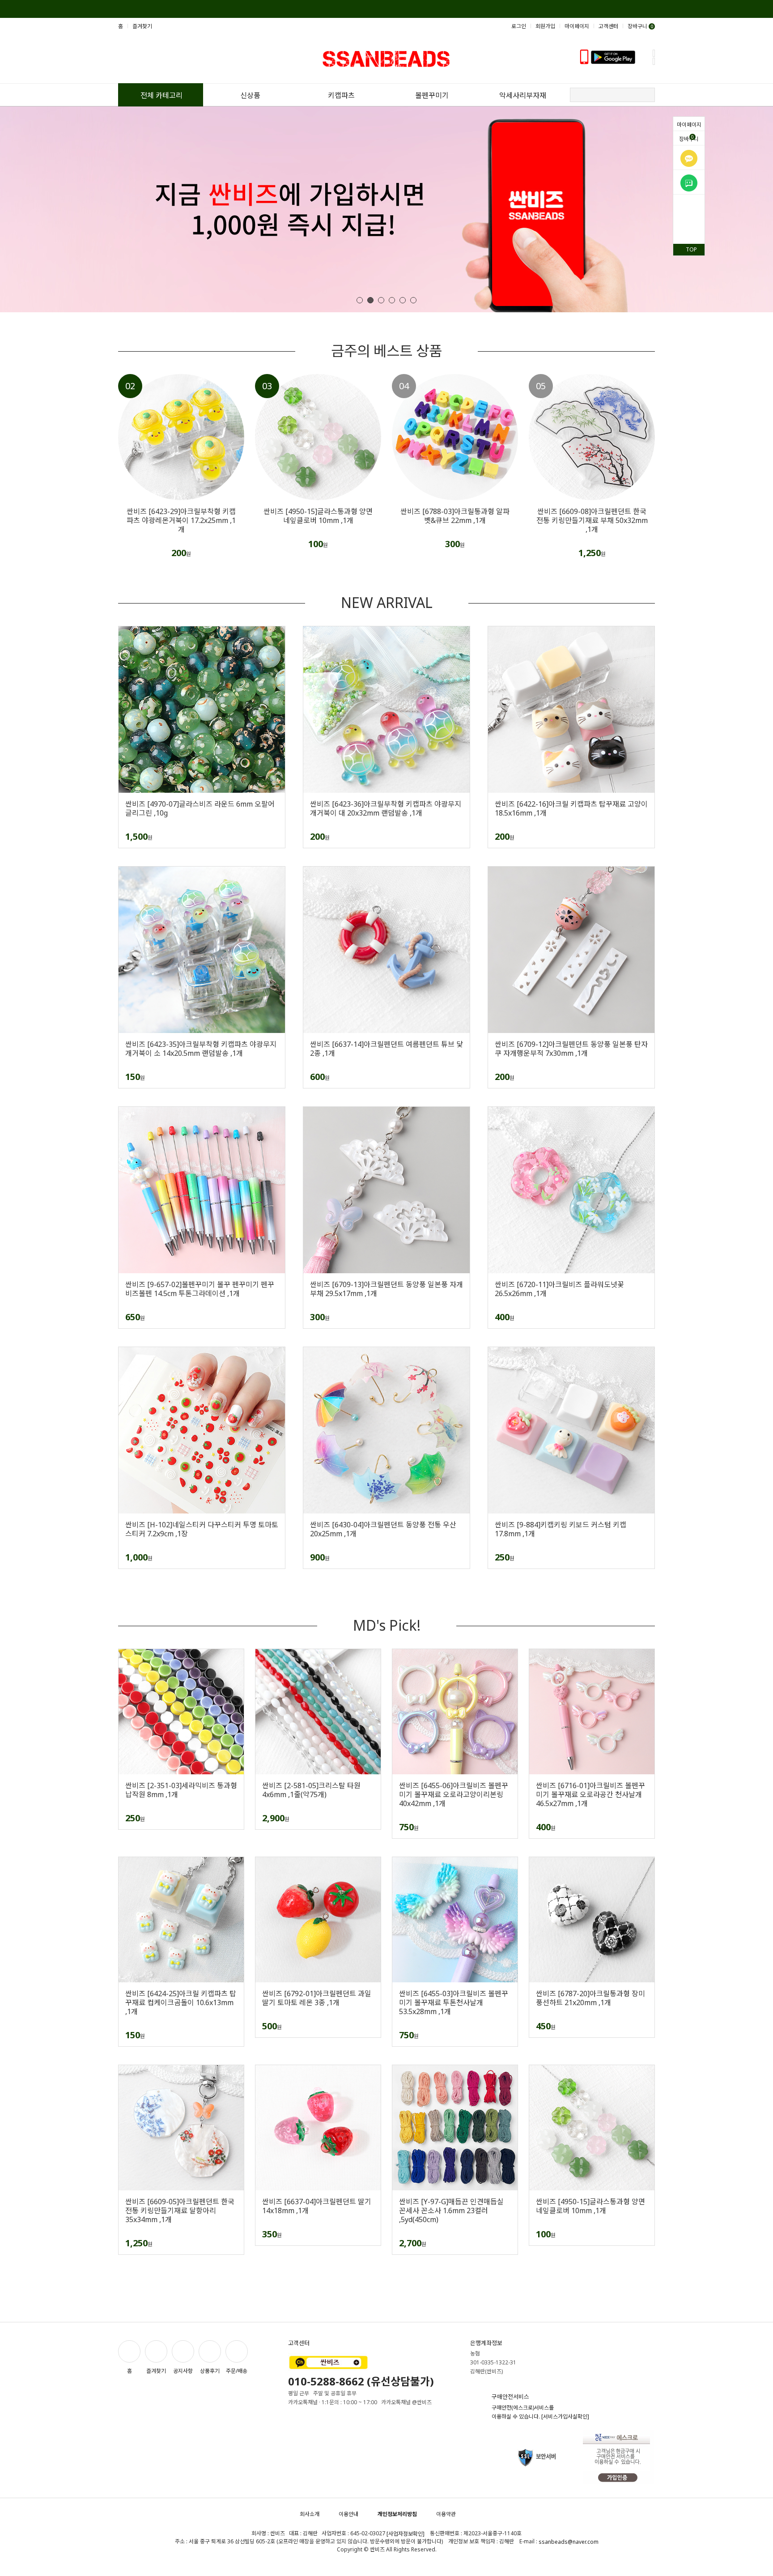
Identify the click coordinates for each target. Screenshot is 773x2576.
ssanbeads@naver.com (569, 2542)
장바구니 (689, 138)
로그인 (519, 26)
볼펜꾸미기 (432, 95)
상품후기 (210, 2371)
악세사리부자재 (523, 95)
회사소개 (310, 2514)
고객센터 (608, 26)
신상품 (250, 95)
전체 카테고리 (161, 95)
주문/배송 (237, 2371)
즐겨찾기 (142, 26)
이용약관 (446, 2514)
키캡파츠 (341, 95)
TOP (691, 249)
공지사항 (183, 2371)
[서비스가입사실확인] (565, 2417)
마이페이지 (689, 125)
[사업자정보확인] (406, 2534)
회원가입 (545, 26)
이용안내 (348, 2514)
